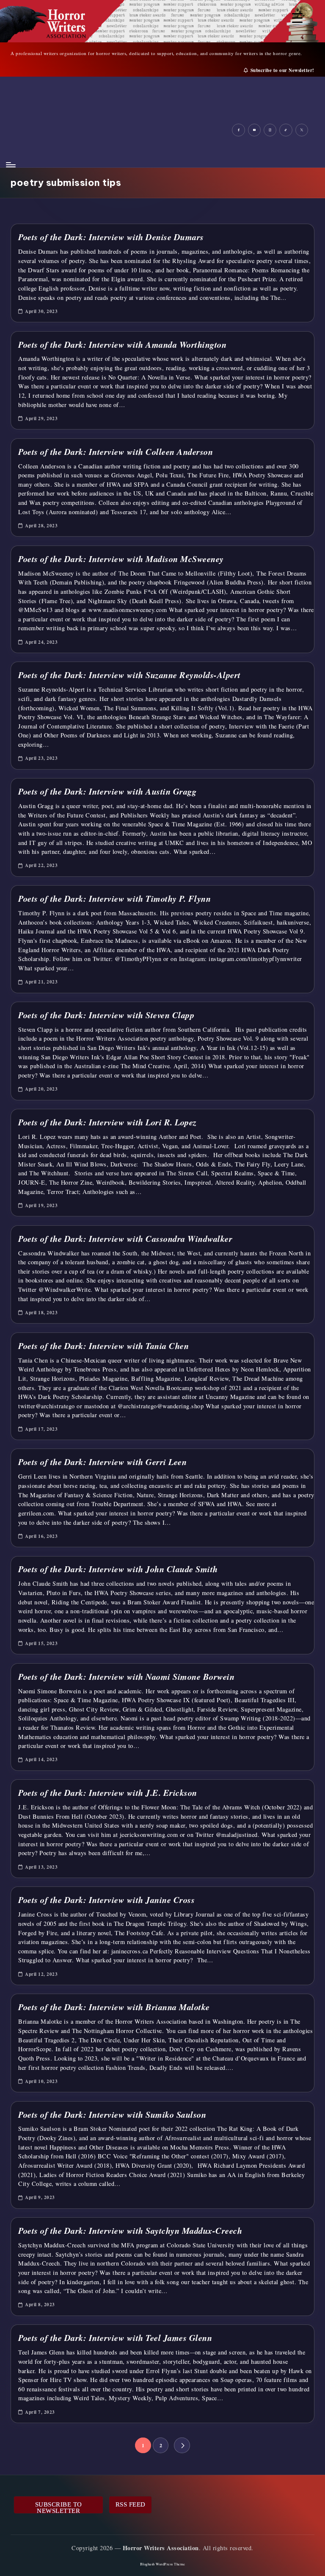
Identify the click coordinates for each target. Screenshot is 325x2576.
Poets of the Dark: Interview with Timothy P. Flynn (114, 899)
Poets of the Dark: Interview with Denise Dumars (111, 237)
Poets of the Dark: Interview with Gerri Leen (102, 1462)
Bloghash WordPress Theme (163, 2564)
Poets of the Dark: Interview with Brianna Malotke (114, 2007)
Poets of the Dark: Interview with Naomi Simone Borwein (126, 1677)
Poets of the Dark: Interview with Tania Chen (103, 1346)
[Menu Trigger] (297, 18)
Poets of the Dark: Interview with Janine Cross (106, 1900)
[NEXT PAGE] (182, 2445)
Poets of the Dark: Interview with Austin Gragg (107, 791)
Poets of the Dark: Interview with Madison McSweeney (121, 559)
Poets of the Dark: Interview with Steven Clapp (106, 1015)
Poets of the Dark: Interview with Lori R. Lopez (107, 1122)
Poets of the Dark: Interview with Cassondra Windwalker (125, 1239)
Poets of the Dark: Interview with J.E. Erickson (108, 1793)
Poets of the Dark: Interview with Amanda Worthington (122, 345)
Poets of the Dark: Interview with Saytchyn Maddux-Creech (130, 2231)
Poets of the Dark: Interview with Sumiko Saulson (112, 2115)
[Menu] (10, 165)
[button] (182, 2445)
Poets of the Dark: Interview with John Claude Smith (118, 1569)
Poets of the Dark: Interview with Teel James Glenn (115, 2338)
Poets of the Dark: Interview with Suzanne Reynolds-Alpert (129, 675)
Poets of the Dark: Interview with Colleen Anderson (116, 452)
